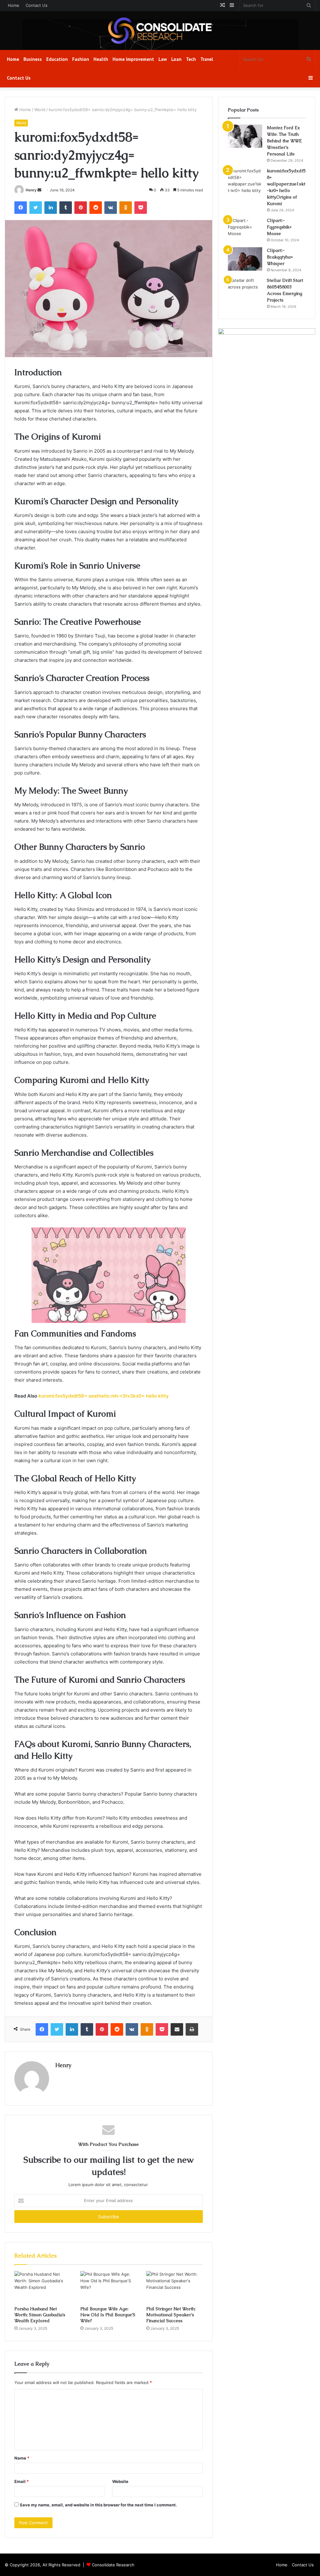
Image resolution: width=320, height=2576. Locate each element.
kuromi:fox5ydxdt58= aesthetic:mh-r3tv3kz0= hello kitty (104, 1396)
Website (120, 2481)
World (40, 110)
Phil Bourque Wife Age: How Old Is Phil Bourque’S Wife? (108, 2315)
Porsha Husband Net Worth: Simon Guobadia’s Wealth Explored (40, 2315)
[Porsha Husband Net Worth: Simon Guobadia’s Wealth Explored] (43, 2287)
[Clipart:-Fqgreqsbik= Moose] (245, 229)
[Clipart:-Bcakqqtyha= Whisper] (245, 259)
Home (14, 5)
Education (57, 59)
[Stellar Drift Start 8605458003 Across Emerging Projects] (245, 289)
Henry (31, 190)
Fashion (81, 59)
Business (33, 59)
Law (163, 59)
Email (22, 2481)
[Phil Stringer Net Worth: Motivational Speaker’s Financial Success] (175, 2287)
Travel (207, 59)
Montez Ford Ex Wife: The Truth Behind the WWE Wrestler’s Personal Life (284, 141)
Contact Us (37, 5)
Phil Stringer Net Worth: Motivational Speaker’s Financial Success (171, 2315)
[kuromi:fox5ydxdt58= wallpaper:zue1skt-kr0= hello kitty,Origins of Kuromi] (245, 181)
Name (22, 2458)
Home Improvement (133, 59)
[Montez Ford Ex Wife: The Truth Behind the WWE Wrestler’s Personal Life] (245, 136)
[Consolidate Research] (160, 31)
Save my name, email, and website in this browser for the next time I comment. (98, 2505)
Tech (191, 59)
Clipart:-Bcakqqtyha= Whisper (280, 257)
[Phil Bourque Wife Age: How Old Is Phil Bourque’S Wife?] (109, 2287)
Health (101, 59)
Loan (176, 59)
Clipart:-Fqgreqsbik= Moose (279, 227)
